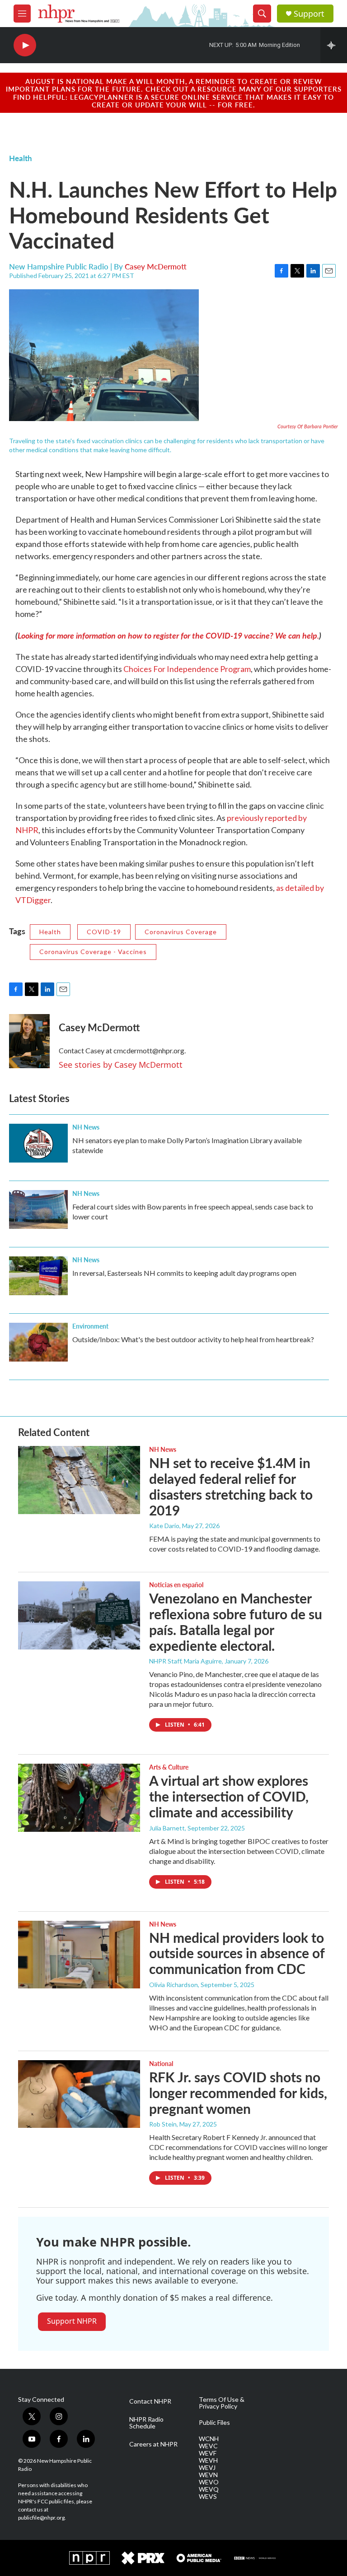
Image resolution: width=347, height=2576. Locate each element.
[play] (25, 45)
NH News (86, 1127)
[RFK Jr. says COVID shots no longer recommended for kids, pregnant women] (79, 2094)
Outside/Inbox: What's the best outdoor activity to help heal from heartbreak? (193, 1339)
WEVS (208, 2497)
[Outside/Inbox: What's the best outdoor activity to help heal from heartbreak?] (38, 1342)
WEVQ (209, 2489)
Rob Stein (163, 2124)
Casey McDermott (156, 266)
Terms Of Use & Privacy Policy (222, 2403)
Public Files (214, 2423)
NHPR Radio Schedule (146, 2423)
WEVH (208, 2460)
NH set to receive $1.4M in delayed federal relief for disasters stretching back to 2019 (231, 1486)
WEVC (208, 2446)
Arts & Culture (169, 1767)
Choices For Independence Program (187, 669)
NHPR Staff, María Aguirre (185, 1661)
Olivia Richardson (173, 1985)
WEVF (208, 2453)
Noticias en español (176, 1585)
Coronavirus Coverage (181, 932)
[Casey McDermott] (29, 1041)
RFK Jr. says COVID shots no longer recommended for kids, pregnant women (238, 2093)
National (161, 2063)
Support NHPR (72, 2321)
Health (21, 158)
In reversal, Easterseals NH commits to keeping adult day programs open (184, 1273)
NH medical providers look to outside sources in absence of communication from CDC (237, 1953)
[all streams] (334, 45)
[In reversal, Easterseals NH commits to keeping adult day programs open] (38, 1276)
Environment (90, 1326)
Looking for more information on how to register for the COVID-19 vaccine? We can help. (168, 635)
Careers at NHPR (153, 2444)
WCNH (209, 2439)
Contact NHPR (150, 2401)
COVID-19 (104, 932)
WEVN (208, 2475)
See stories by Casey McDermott (121, 1065)
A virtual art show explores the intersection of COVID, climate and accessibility (229, 1796)
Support (309, 14)
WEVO (209, 2482)
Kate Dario (164, 1526)
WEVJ (207, 2468)
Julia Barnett (167, 1828)
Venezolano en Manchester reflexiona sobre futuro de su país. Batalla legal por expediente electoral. (236, 1622)
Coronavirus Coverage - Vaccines (93, 952)
